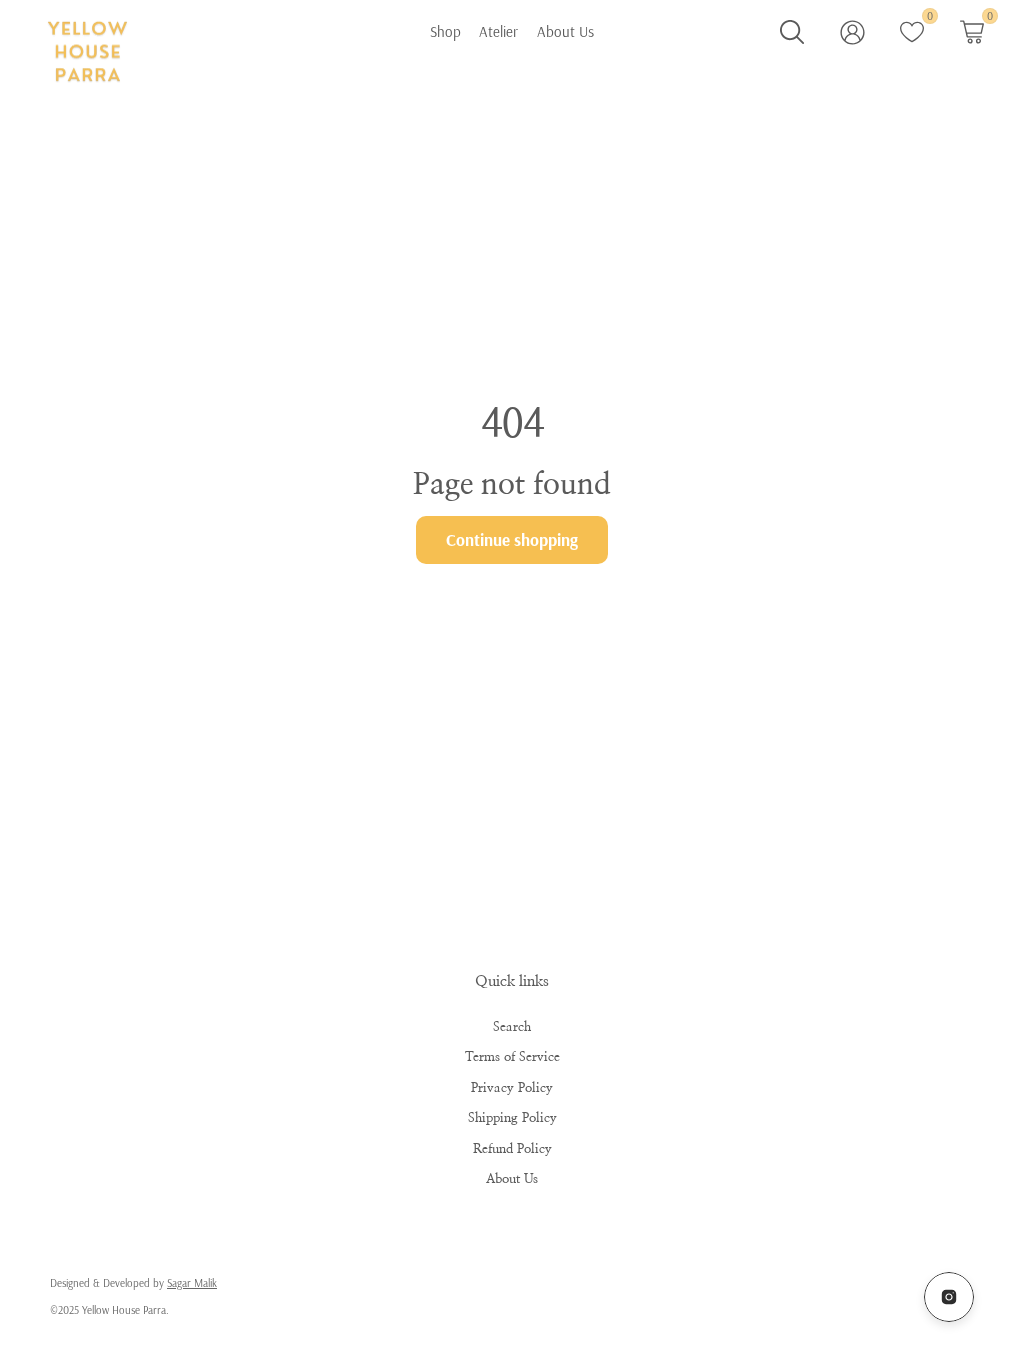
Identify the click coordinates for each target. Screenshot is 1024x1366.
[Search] (792, 32)
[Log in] (852, 32)
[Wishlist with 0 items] (912, 32)
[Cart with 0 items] (972, 32)
